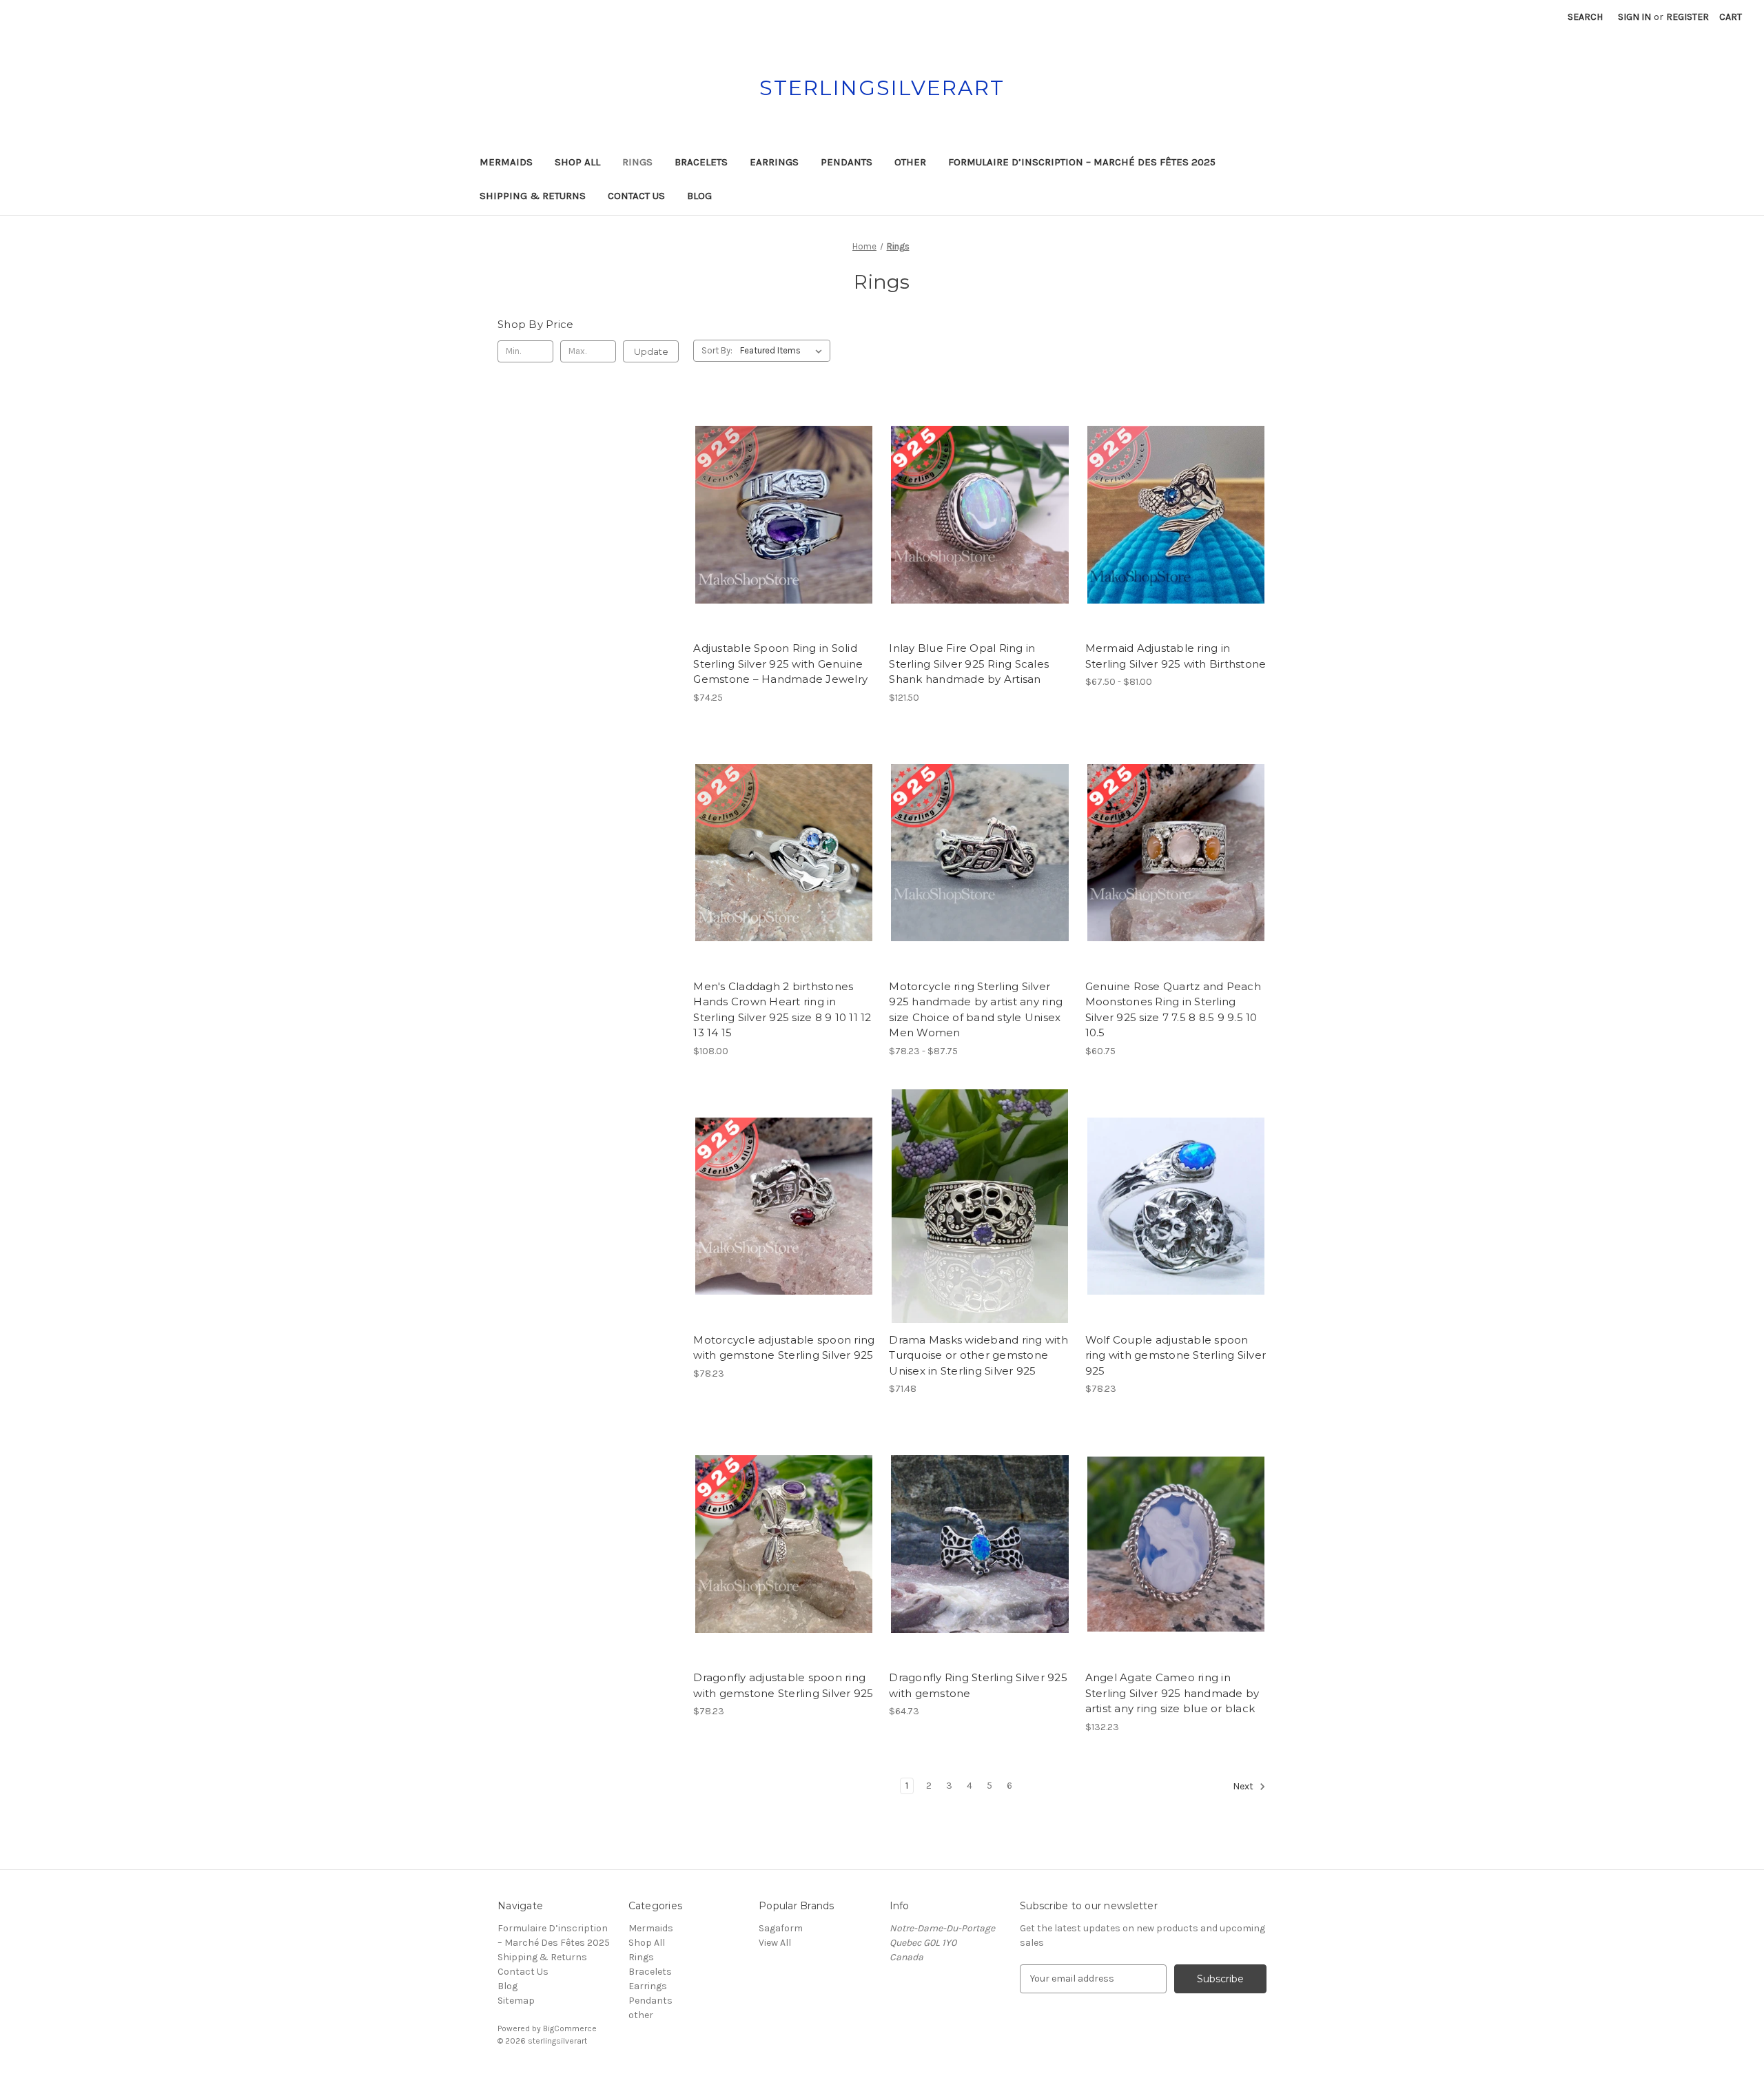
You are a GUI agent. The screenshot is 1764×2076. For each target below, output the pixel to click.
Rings (637, 162)
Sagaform (781, 1928)
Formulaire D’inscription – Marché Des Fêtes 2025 (1082, 162)
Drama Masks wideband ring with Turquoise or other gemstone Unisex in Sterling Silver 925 (978, 1355)
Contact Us (636, 196)
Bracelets (701, 162)
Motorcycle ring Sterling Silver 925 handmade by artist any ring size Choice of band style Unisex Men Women (976, 1010)
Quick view (772, 491)
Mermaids (506, 162)
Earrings (774, 162)
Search (1585, 17)
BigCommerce (570, 2028)
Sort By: (717, 350)
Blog (699, 196)
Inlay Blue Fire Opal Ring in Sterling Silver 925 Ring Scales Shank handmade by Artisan (969, 664)
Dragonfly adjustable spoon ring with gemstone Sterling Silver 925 (783, 1685)
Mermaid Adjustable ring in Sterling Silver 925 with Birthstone (1176, 656)
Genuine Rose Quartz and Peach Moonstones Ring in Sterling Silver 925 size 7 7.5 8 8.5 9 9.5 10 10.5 (1173, 1010)
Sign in (1634, 17)
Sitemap (516, 2001)
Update (651, 351)
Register (1688, 17)
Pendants (847, 162)
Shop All (577, 162)
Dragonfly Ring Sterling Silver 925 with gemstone (978, 1685)
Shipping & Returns (533, 196)
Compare (779, 515)
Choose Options (784, 539)
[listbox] (784, 351)
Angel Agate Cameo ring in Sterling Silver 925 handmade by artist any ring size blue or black (1172, 1693)
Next (1244, 1786)
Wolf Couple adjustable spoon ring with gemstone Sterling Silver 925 (1176, 1355)
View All (775, 1943)
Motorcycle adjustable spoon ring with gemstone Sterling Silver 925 (784, 1348)
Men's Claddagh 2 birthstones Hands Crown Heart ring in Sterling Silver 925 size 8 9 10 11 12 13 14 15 (782, 1010)
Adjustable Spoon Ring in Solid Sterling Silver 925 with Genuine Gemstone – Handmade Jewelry (780, 664)
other (910, 162)
